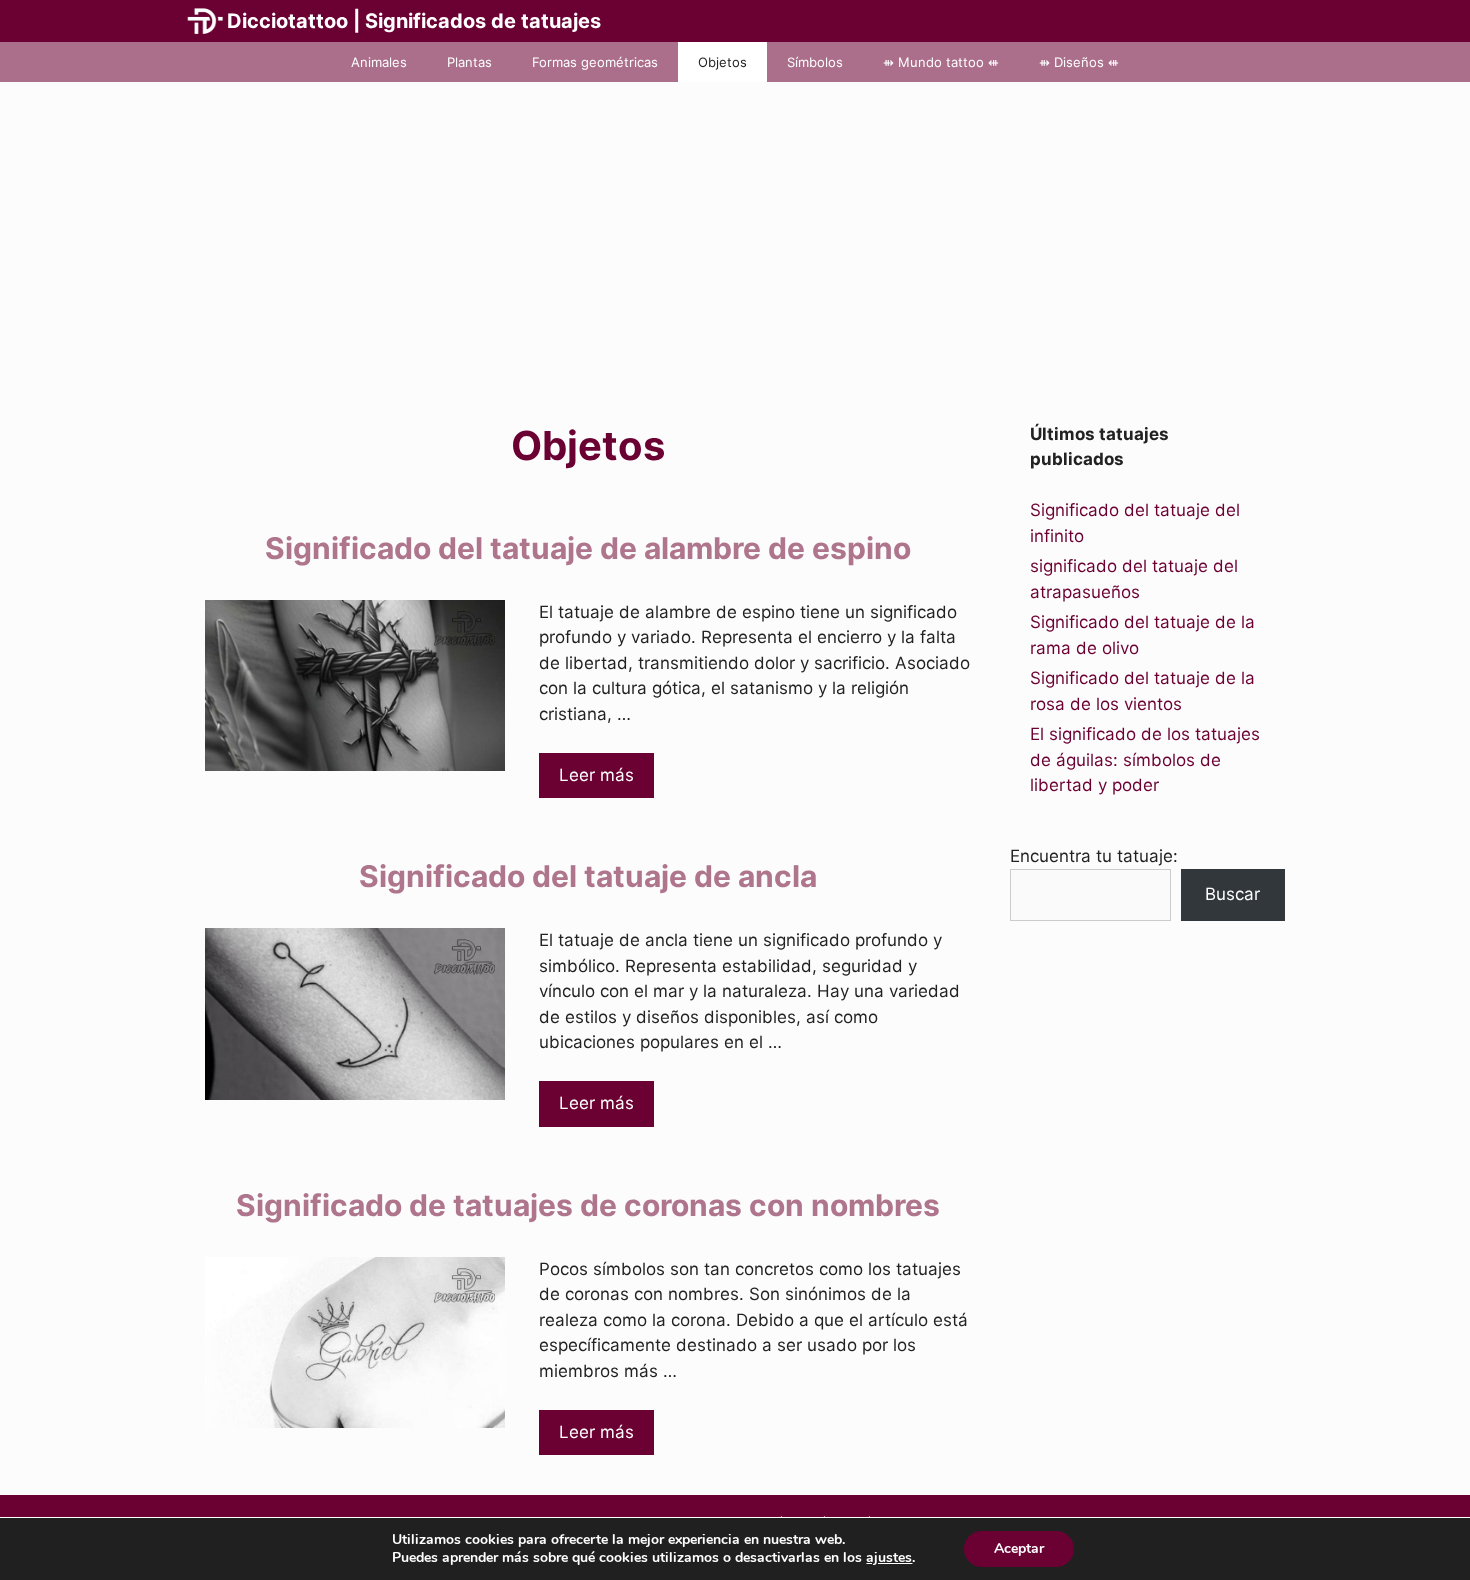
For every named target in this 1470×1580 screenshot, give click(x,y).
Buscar (1232, 894)
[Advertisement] (735, 232)
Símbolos (815, 62)
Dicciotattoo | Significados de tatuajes (414, 21)
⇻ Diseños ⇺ (1079, 62)
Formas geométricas (595, 62)
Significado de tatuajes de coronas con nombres (588, 1205)
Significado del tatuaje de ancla (588, 876)
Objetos (722, 62)
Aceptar (1019, 1548)
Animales (379, 62)
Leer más (596, 775)
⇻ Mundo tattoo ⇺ (941, 62)
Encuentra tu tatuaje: (1094, 856)
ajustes (889, 1558)
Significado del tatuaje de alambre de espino (588, 548)
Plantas (469, 62)
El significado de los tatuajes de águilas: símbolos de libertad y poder (1145, 759)
